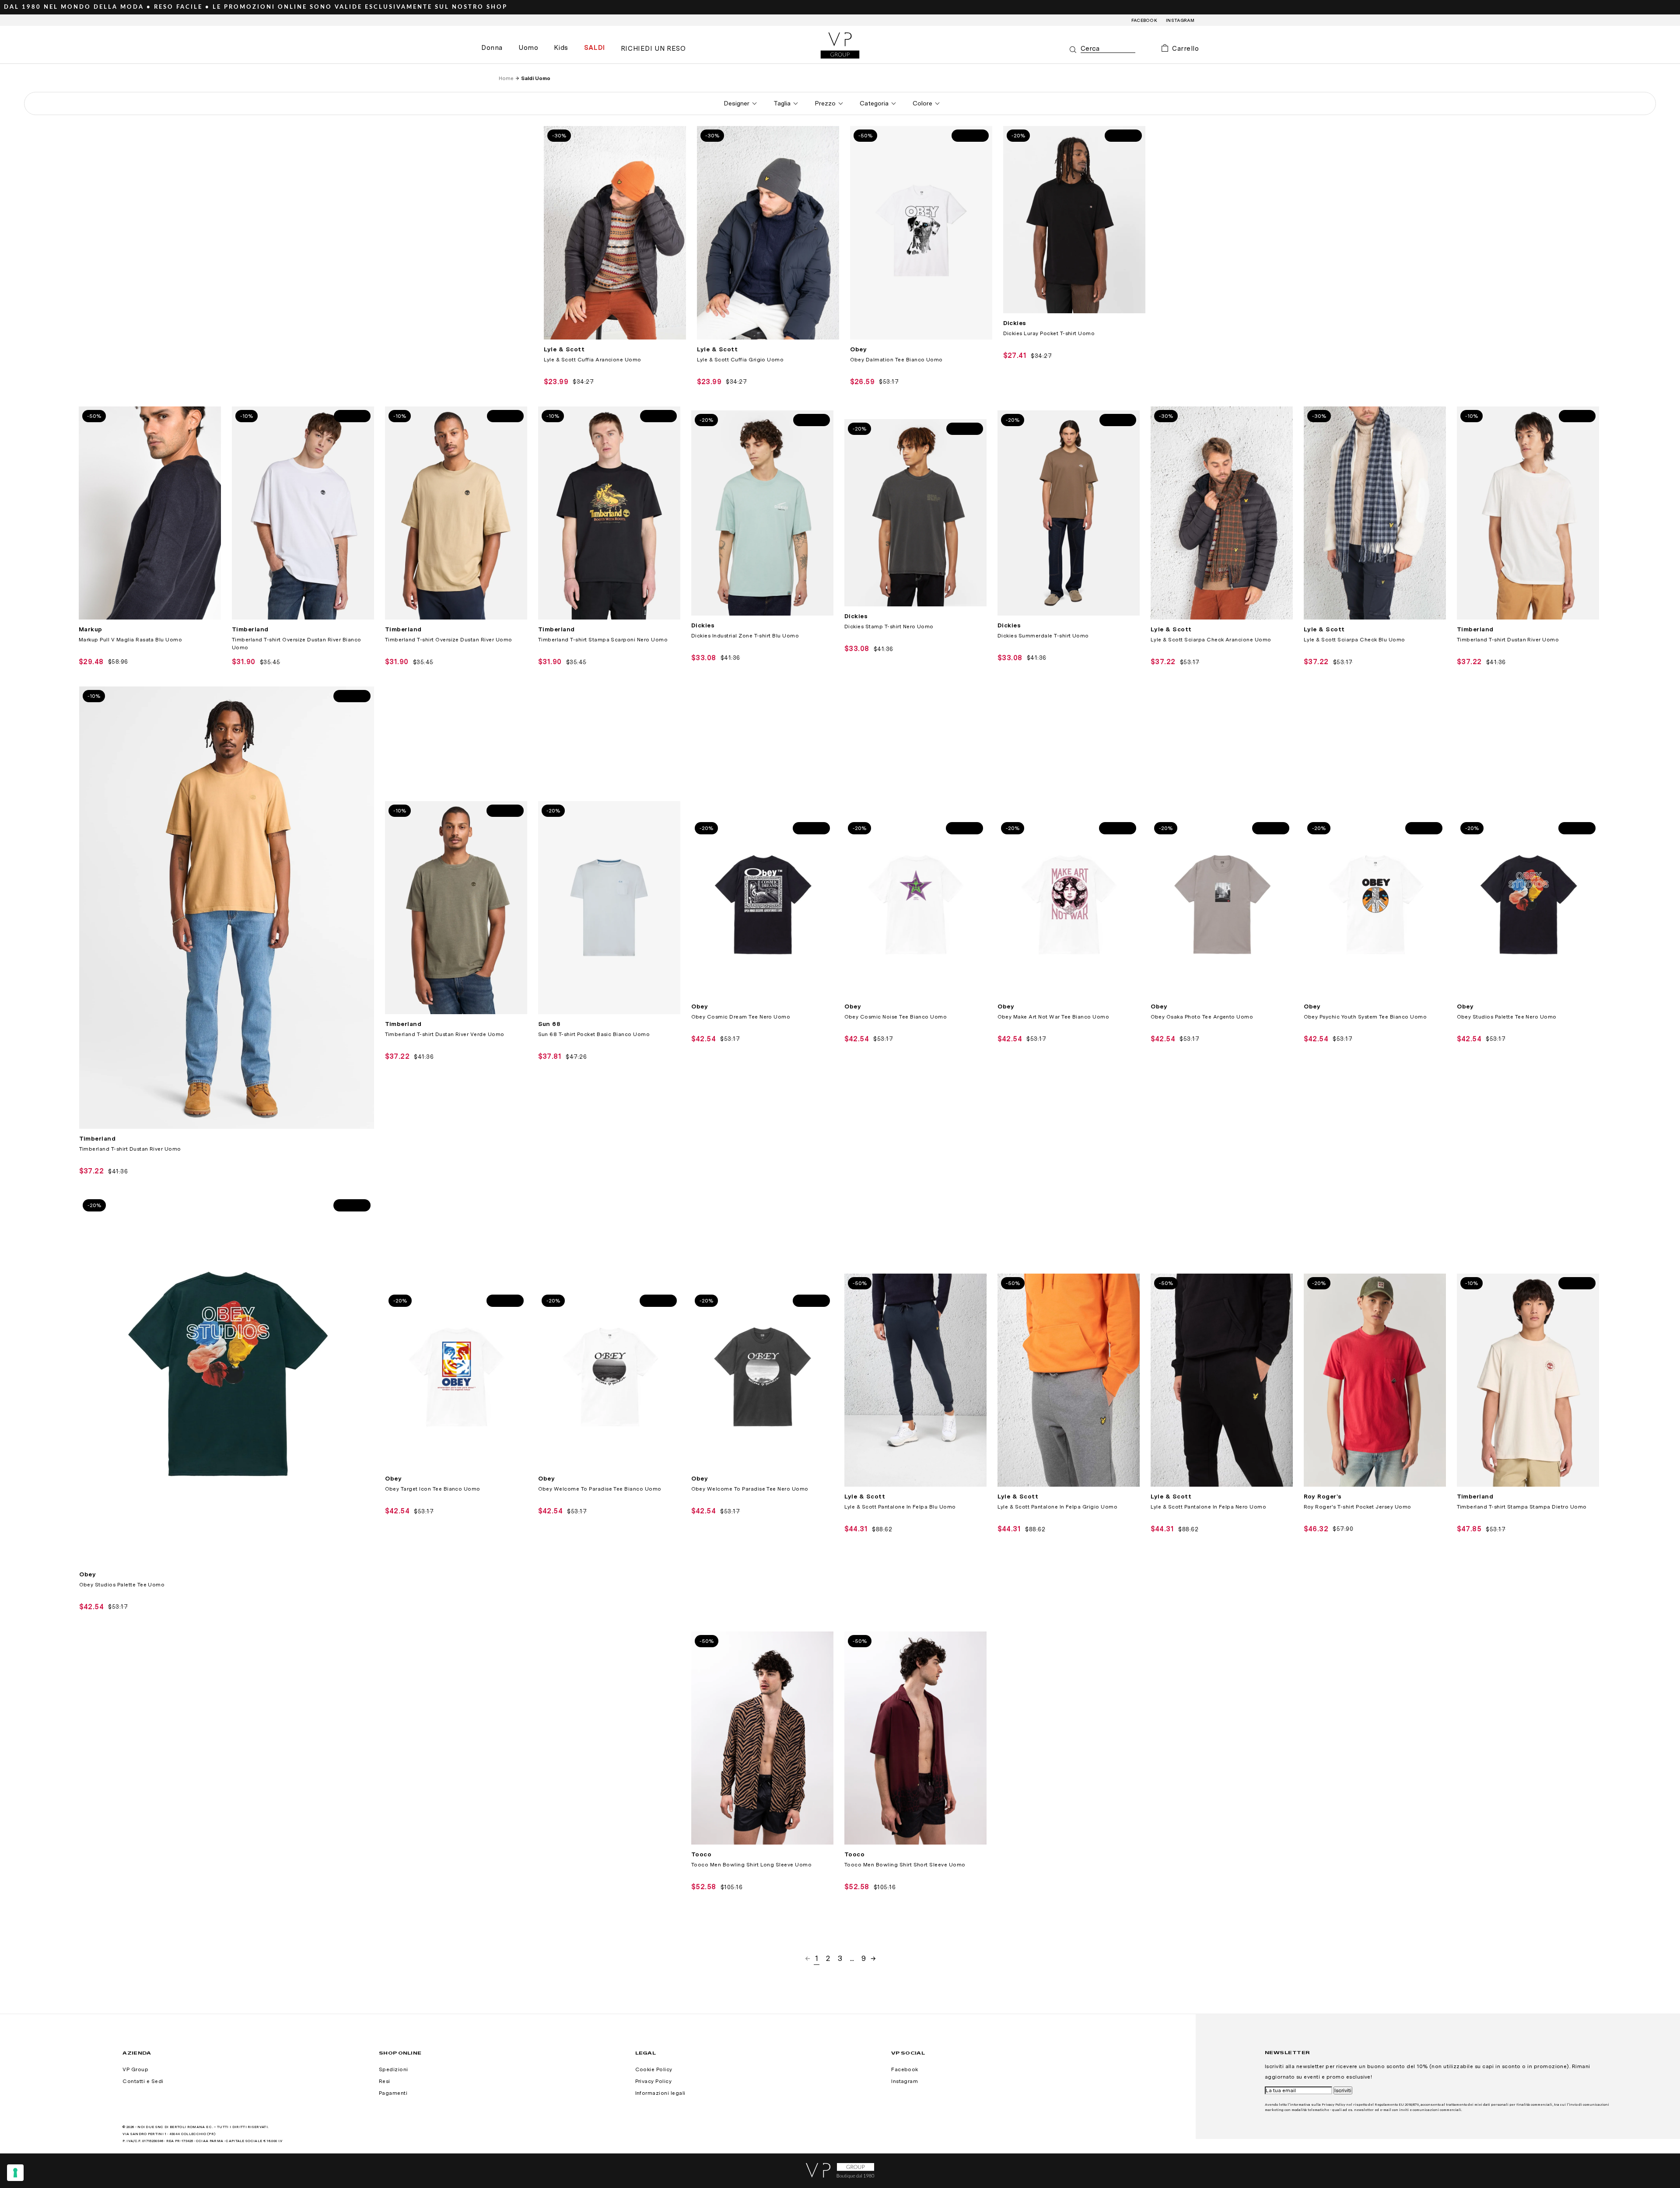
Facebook (1144, 20)
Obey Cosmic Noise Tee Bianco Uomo (896, 1017)
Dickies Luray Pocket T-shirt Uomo (1049, 333)
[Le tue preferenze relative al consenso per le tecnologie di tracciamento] (15, 2173)
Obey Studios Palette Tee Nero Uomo (1507, 1017)
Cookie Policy (654, 2069)
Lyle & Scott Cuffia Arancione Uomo (593, 360)
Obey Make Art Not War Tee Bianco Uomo (1053, 1017)
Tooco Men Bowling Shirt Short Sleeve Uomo (905, 1865)
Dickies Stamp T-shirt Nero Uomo (889, 627)
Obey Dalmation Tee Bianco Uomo (896, 360)
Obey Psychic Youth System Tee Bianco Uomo (1365, 1017)
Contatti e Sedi (143, 2081)
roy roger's (1323, 1496)
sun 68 (549, 1024)
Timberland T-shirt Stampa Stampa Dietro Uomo (1522, 1507)
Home (506, 78)
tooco (701, 1854)
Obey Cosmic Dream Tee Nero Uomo (741, 1017)
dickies (1015, 323)
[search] (1108, 49)
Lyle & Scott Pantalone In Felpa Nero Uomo (1209, 1507)
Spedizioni (394, 2069)
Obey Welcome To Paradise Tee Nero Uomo (750, 1489)
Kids (561, 48)
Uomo (528, 48)
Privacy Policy (654, 2081)
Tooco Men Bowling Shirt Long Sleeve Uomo (751, 1865)
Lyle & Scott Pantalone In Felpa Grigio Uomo (1058, 1507)
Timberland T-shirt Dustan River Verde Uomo (445, 1034)
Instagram (1180, 20)
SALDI (595, 48)
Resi (385, 2081)
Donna (492, 48)
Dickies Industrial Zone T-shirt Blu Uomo (745, 636)
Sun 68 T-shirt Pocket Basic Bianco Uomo (594, 1034)
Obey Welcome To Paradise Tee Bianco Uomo (600, 1489)
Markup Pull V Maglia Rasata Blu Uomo (130, 640)
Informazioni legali (660, 2093)
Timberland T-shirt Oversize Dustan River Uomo (449, 640)
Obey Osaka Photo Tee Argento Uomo (1202, 1017)
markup (91, 629)
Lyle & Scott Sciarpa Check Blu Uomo (1354, 640)
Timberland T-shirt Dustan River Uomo (1508, 640)
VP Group (135, 2069)
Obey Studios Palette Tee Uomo (122, 1585)
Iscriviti (1343, 2090)
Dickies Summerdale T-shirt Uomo (1043, 636)
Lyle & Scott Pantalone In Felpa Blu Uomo (900, 1507)
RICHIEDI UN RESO (653, 49)
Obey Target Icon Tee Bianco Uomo (433, 1489)
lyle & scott (564, 349)
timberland (250, 629)
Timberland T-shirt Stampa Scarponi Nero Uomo (603, 640)
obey (859, 349)
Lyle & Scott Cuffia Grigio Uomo (740, 360)
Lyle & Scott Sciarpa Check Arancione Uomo (1211, 640)
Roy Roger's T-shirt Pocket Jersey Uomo (1358, 1507)
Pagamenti (393, 2093)
